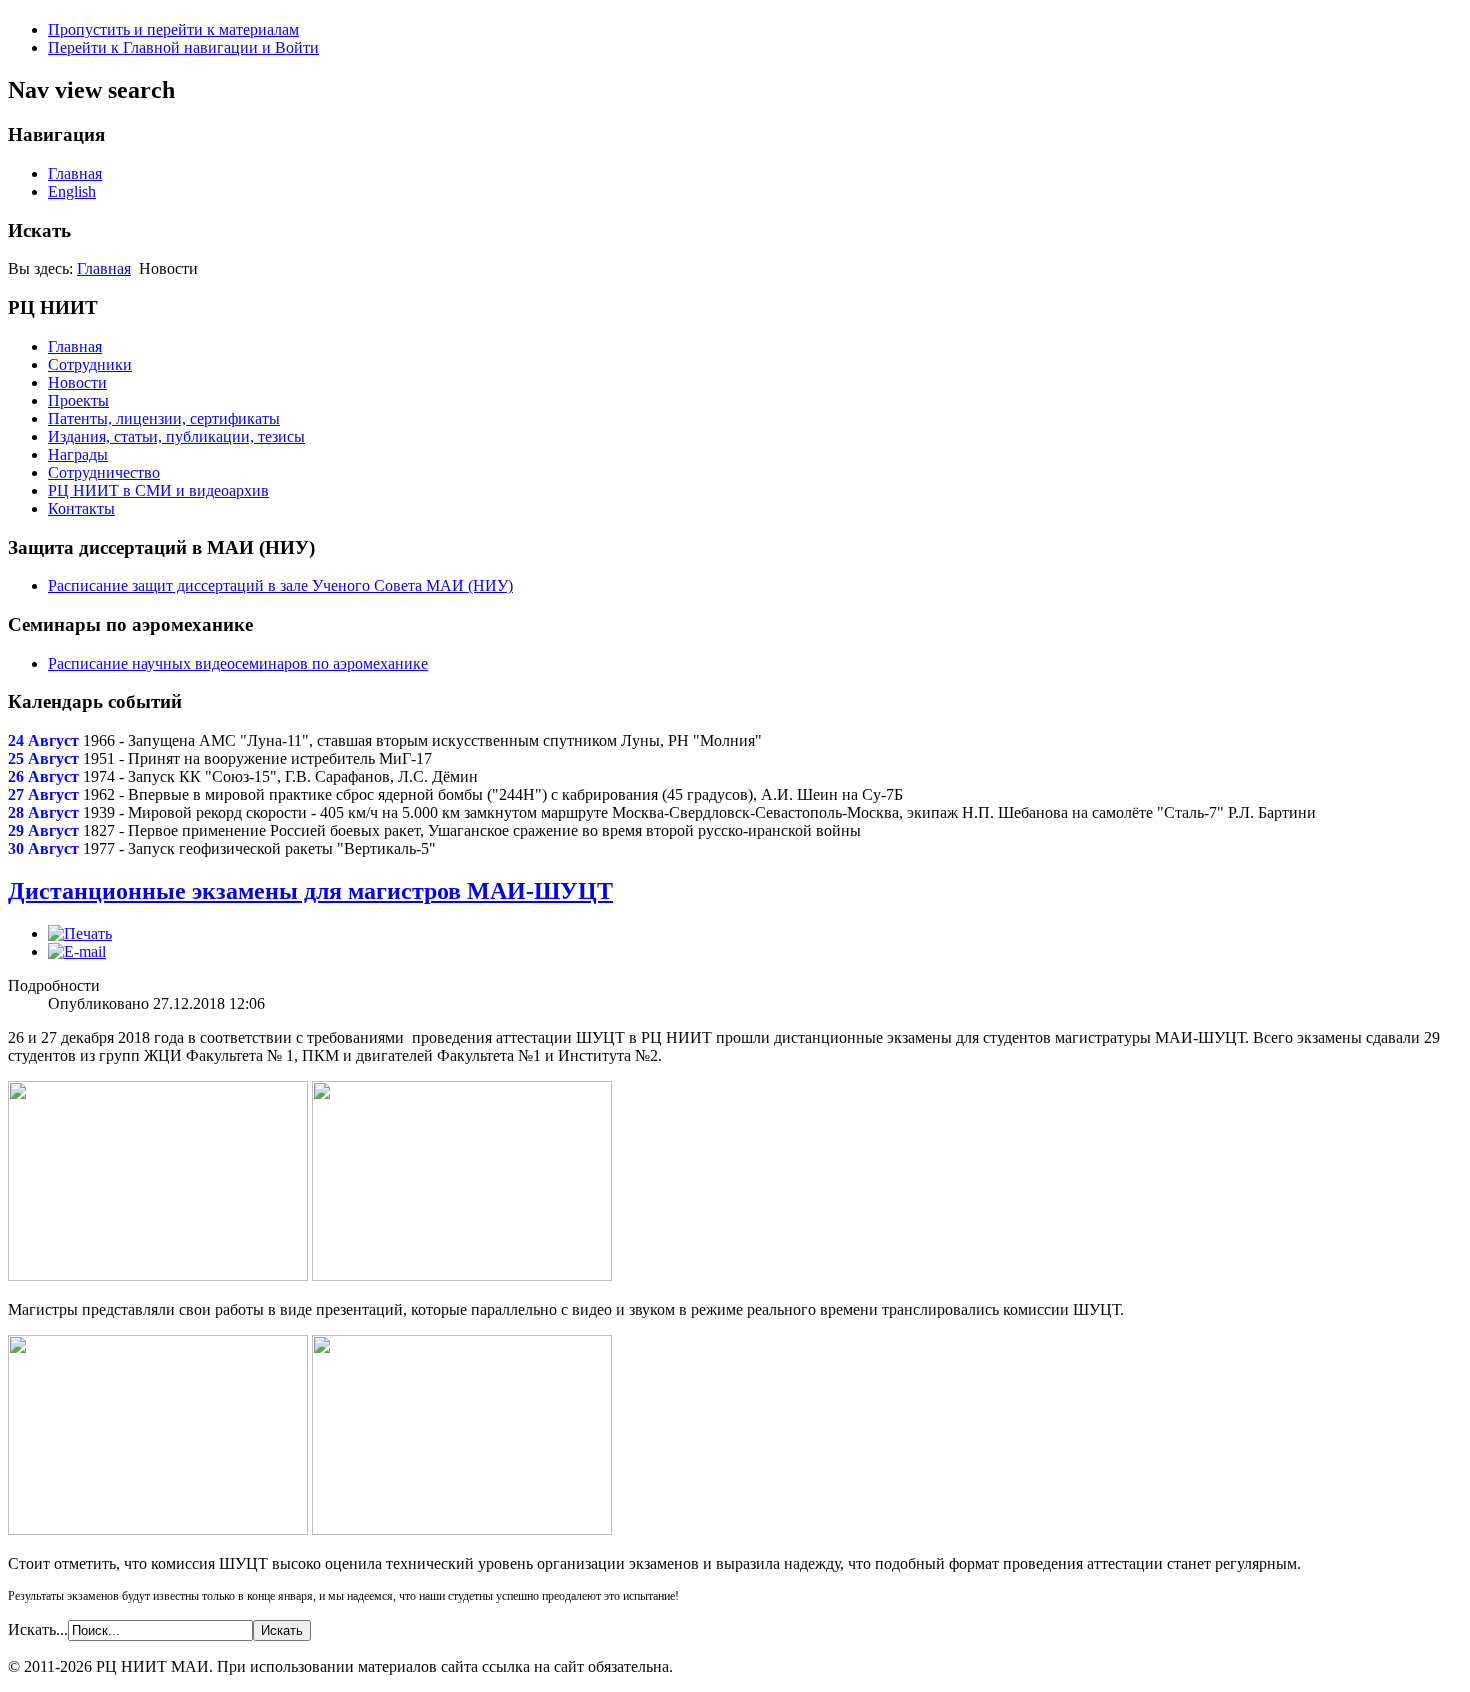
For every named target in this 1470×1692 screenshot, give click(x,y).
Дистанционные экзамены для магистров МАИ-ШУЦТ (310, 891)
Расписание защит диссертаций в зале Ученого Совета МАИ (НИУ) (280, 585)
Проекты (78, 400)
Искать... (38, 1629)
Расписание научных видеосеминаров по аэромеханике (238, 663)
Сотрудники (90, 364)
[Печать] (80, 933)
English (72, 191)
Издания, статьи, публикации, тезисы (176, 436)
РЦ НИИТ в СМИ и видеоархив (158, 490)
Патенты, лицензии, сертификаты (164, 418)
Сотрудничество (104, 472)
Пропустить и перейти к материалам (173, 29)
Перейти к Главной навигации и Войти (183, 47)
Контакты (81, 508)
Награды (78, 454)
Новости (77, 382)
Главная (75, 173)
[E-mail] (77, 951)
